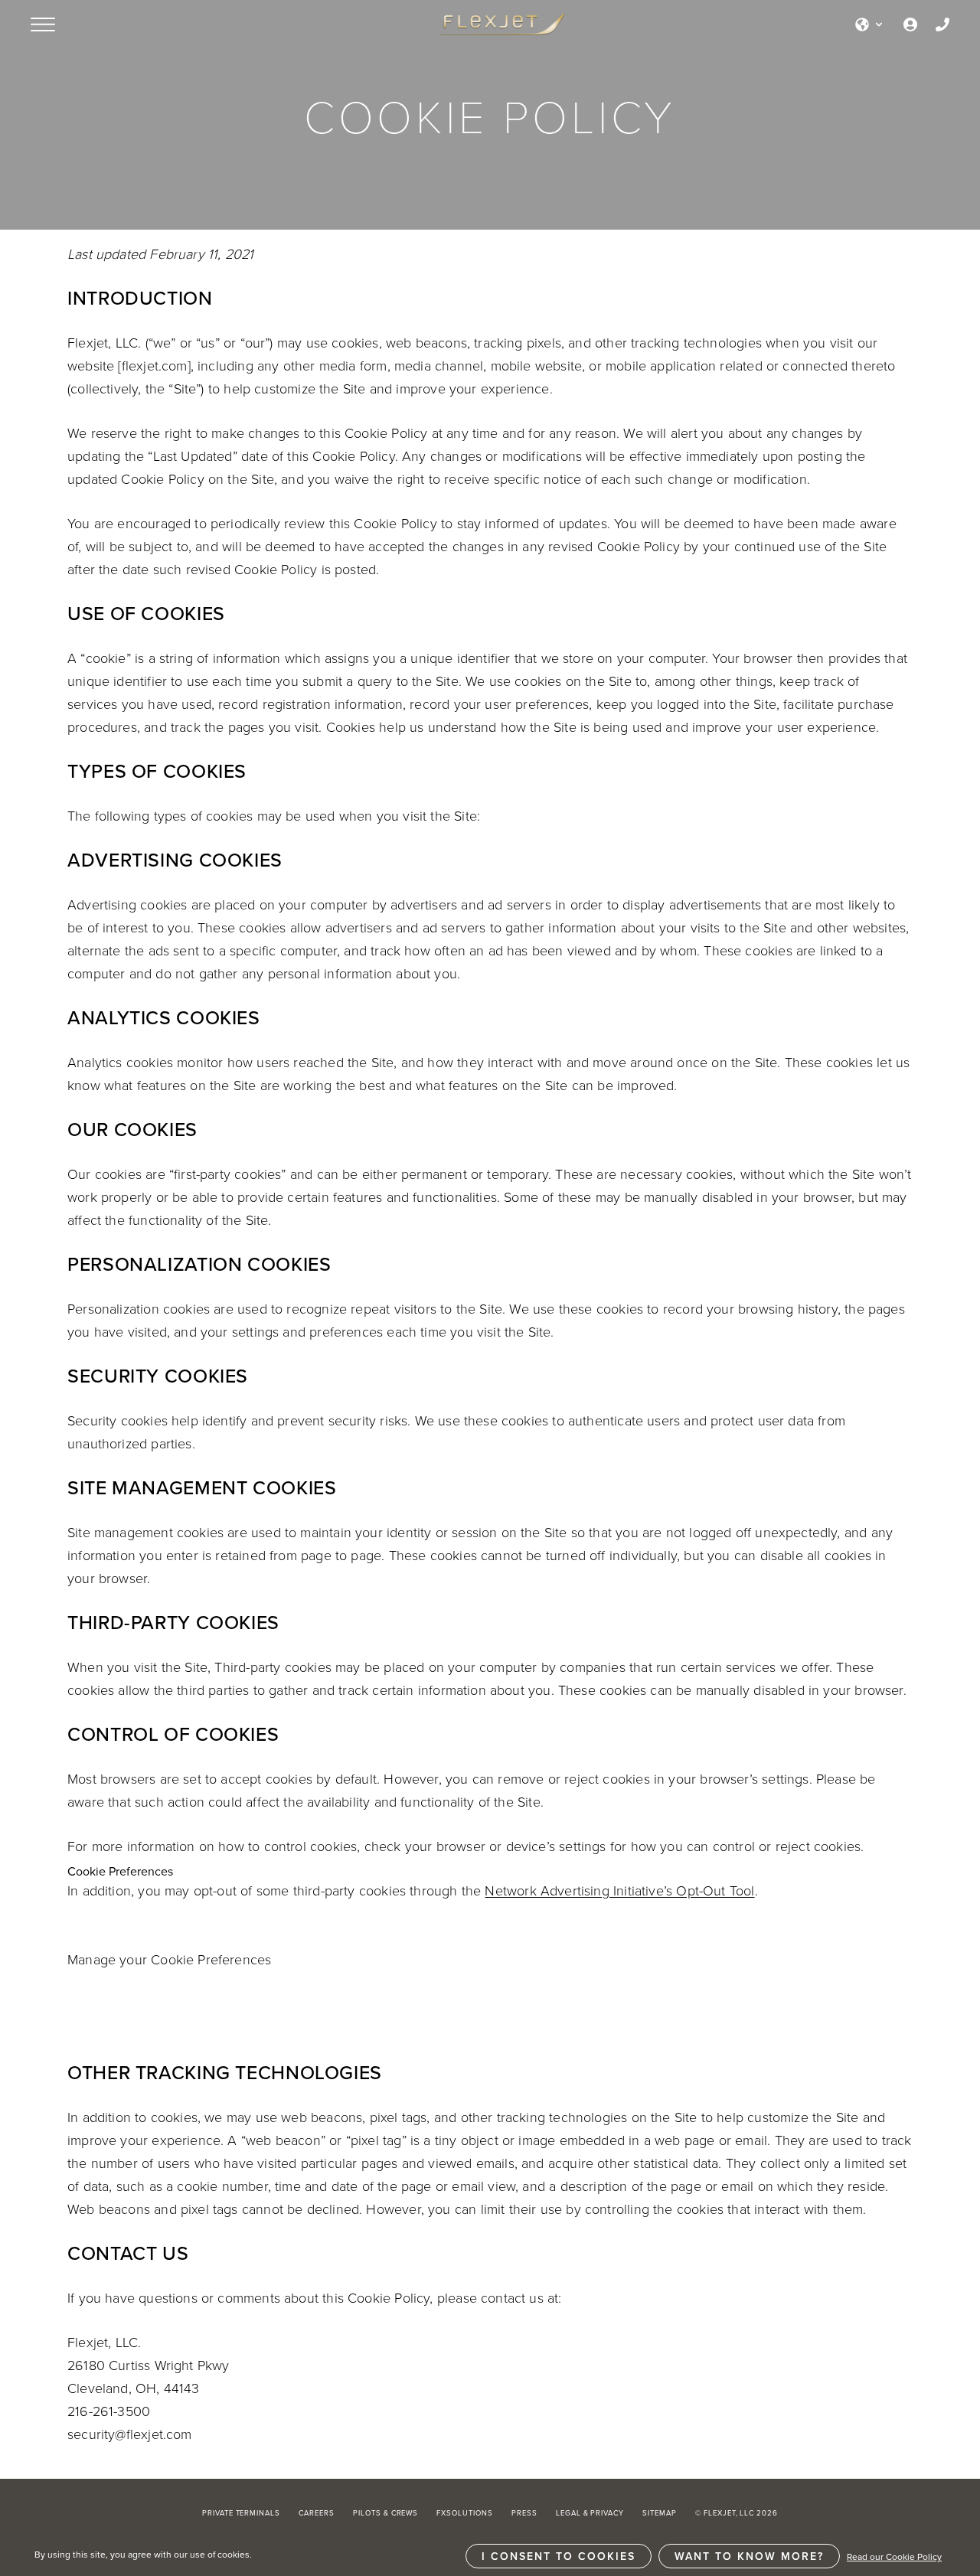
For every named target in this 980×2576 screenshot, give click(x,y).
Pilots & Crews (385, 2513)
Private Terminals (241, 2513)
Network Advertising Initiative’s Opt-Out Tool (619, 1890)
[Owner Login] (910, 24)
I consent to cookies (559, 2556)
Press (524, 2513)
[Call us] (942, 24)
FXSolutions (465, 2513)
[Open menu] (43, 24)
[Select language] (870, 24)
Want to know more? (749, 2556)
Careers (317, 2513)
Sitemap (660, 2513)
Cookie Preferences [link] (120, 1871)
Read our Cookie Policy (894, 2556)
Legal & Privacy (590, 2513)
